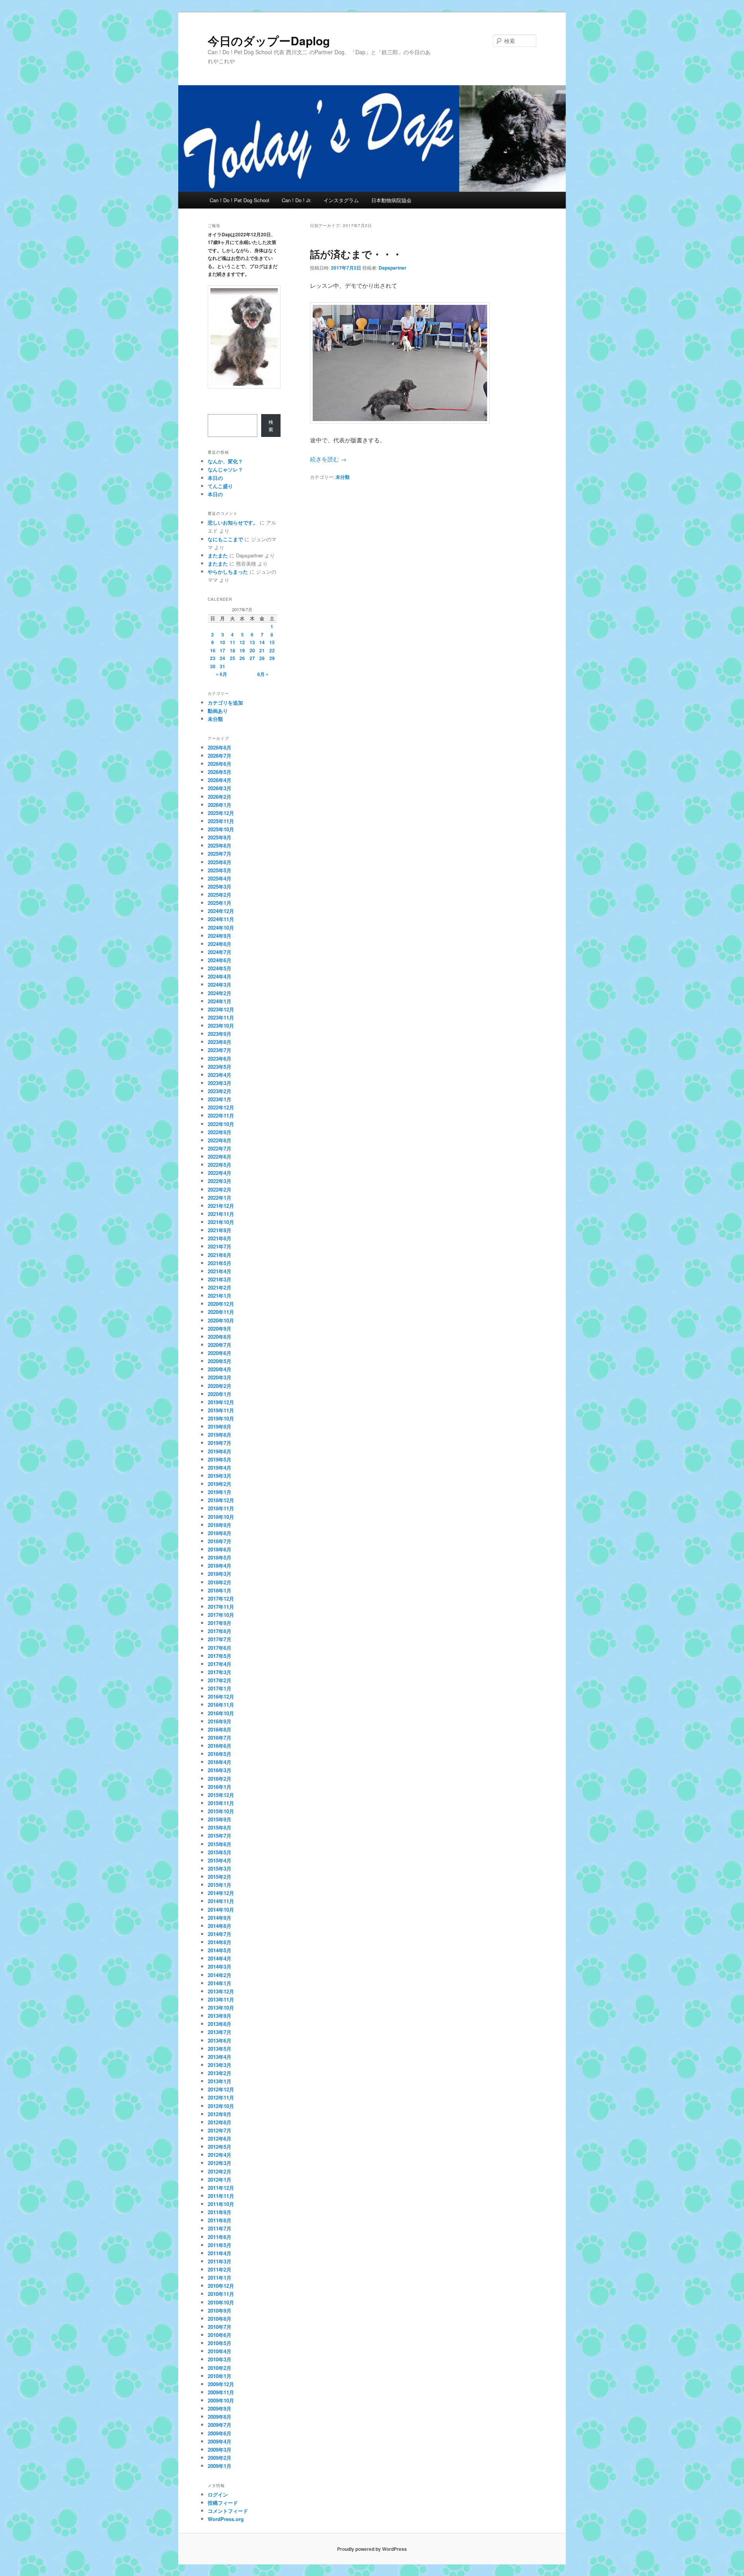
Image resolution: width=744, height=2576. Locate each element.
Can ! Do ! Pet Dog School (239, 200)
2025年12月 (221, 813)
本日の (215, 478)
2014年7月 (220, 1934)
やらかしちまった (228, 572)
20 (252, 650)
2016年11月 (221, 1705)
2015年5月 (220, 1852)
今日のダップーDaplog (269, 40)
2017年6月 (220, 1648)
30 (213, 666)
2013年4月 (220, 2057)
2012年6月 (220, 2138)
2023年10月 (221, 1026)
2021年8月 (220, 1238)
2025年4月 (220, 878)
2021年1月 (220, 1296)
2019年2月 (220, 1484)
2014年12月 (221, 1893)
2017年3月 (220, 1672)
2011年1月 (220, 2278)
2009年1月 (220, 2466)
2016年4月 (220, 1762)
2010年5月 (220, 2343)
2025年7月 (220, 854)
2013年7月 (220, 2032)
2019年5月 (220, 1459)
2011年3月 (220, 2261)
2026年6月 (220, 764)
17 (222, 650)
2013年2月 (220, 2073)
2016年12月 (221, 1696)
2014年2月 (220, 1975)
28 (262, 658)
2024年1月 (220, 1001)
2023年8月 (220, 1042)
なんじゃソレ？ (225, 469)
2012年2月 (220, 2171)
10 (222, 642)
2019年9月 (220, 1426)
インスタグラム (341, 200)
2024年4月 (220, 976)
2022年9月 (220, 1132)
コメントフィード (228, 2511)
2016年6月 (220, 1746)
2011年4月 (220, 2253)
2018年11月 (221, 1508)
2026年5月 (220, 772)
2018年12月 (221, 1500)
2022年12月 (221, 1107)
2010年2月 (220, 2368)
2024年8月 (220, 944)
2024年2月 (220, 993)
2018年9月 (220, 1525)
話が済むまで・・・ (356, 254)
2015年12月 (221, 1795)
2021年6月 (220, 1255)
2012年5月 (220, 2147)
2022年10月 (221, 1124)
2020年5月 (220, 1361)
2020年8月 (220, 1337)
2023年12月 (221, 1009)
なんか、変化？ (225, 461)
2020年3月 (220, 1377)
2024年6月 (220, 960)
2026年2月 (220, 797)
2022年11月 (221, 1115)
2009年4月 (220, 2441)
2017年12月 (221, 1598)
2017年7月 (220, 1639)
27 (252, 658)
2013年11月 (221, 1999)
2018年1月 (220, 1590)
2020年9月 (220, 1328)
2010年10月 (221, 2302)
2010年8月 (220, 2319)
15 (272, 642)
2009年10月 (221, 2400)
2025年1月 (220, 903)
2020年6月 (220, 1353)
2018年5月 (220, 1557)
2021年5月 (220, 1263)
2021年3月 (220, 1279)
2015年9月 (220, 1819)
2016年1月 (220, 1787)
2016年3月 (220, 1770)
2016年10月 (221, 1713)
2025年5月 (220, 870)
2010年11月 (221, 2294)
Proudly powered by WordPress (372, 2549)
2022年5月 (220, 1165)
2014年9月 (220, 1918)
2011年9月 (220, 2212)
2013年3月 (220, 2065)
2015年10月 (221, 1811)
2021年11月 (221, 1214)
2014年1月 (220, 1983)
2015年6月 (220, 1844)
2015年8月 (220, 1827)
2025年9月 (220, 837)
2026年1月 (220, 805)
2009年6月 (220, 2433)
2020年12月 (221, 1304)
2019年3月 (220, 1476)
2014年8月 (220, 1926)
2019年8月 (220, 1435)
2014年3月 (220, 1966)
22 (272, 650)
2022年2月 (220, 1189)
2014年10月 (221, 1910)
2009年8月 (220, 2417)
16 (213, 650)
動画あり (218, 711)
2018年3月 (220, 1574)
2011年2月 (220, 2269)
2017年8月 (220, 1631)
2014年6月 (220, 1942)
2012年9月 (220, 2114)
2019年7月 (220, 1443)
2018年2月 (220, 1582)
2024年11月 (221, 919)
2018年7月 (220, 1541)
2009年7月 (220, 2425)
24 (222, 658)
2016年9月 (220, 1721)
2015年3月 (220, 1868)
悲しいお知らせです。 (233, 522)
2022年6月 (220, 1156)
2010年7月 (220, 2327)
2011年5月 (220, 2245)
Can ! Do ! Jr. (297, 200)
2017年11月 (221, 1607)
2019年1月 (220, 1492)
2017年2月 (220, 1680)
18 (232, 650)
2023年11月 (221, 1017)
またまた (218, 555)
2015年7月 (220, 1836)
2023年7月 (220, 1050)
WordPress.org (226, 2519)
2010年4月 (220, 2351)
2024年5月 (220, 968)
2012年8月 (220, 2122)
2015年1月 (220, 1885)
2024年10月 (221, 928)
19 (242, 650)
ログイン (218, 2494)
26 (242, 658)
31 (222, 666)
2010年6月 (220, 2335)
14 (262, 642)
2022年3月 (220, 1181)
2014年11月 (221, 1901)
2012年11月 (221, 2097)
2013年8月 (220, 2024)
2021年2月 (220, 1287)
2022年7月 (220, 1148)
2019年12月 (221, 1402)
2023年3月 (220, 1083)
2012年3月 (220, 2163)
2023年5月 (220, 1067)
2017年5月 (220, 1656)
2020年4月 (220, 1369)
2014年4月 (220, 1958)
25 (232, 658)
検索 (271, 426)
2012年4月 (220, 2155)
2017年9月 (220, 1623)
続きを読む (328, 459)
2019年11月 (221, 1410)
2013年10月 (221, 2008)
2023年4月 (220, 1075)
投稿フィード (223, 2503)
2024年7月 (220, 952)
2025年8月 (220, 845)
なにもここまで (225, 539)
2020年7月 (220, 1345)
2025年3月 (220, 886)
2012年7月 (220, 2130)
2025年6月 (220, 862)
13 (252, 642)
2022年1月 (220, 1198)
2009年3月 (220, 2450)
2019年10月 (221, 1418)
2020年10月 (221, 1320)
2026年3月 (220, 788)
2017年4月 (220, 1664)
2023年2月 (220, 1091)
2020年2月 (220, 1386)
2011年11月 (221, 2196)
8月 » (263, 674)
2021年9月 (220, 1230)
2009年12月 (221, 2384)
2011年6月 (220, 2237)
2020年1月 (220, 1394)
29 (272, 658)
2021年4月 (220, 1271)
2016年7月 (220, 1738)
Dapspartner (393, 268)
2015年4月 (220, 1860)
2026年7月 (220, 756)
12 (242, 642)
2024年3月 (220, 984)
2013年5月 (220, 2049)
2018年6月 (220, 1549)
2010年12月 (221, 2286)
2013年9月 (220, 2016)
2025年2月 (220, 895)
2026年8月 (220, 747)
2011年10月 (221, 2204)
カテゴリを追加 (225, 702)
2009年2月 (220, 2458)
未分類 (343, 477)
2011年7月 (220, 2228)
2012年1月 (220, 2180)
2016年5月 (220, 1754)
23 (213, 658)
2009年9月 (220, 2408)
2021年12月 (221, 1206)
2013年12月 (221, 1991)
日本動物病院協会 (391, 200)
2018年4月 (220, 1566)
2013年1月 (220, 2081)
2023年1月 (220, 1099)
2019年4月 (220, 1468)
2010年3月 (220, 2359)
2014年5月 (220, 1950)
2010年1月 (220, 2376)
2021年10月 (221, 1222)
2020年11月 (221, 1312)
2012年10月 (221, 2106)
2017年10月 (221, 1615)
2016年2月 (220, 1779)
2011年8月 (220, 2220)
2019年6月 (220, 1451)
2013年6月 (220, 2040)
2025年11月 (221, 821)
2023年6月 (220, 1058)
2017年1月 (220, 1688)
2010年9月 (220, 2310)
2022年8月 (220, 1140)
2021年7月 (220, 1246)
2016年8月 (220, 1729)
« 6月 (221, 674)
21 (262, 650)
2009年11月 (221, 2392)
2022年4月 (220, 1173)
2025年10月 (221, 829)
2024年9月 (220, 936)
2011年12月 (221, 2188)
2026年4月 (220, 780)
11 (232, 642)
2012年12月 (221, 2089)
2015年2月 (220, 1877)
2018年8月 (220, 1533)
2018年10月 (221, 1517)
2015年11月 (221, 1803)
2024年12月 (221, 911)
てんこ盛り (220, 486)
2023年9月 (220, 1034)
